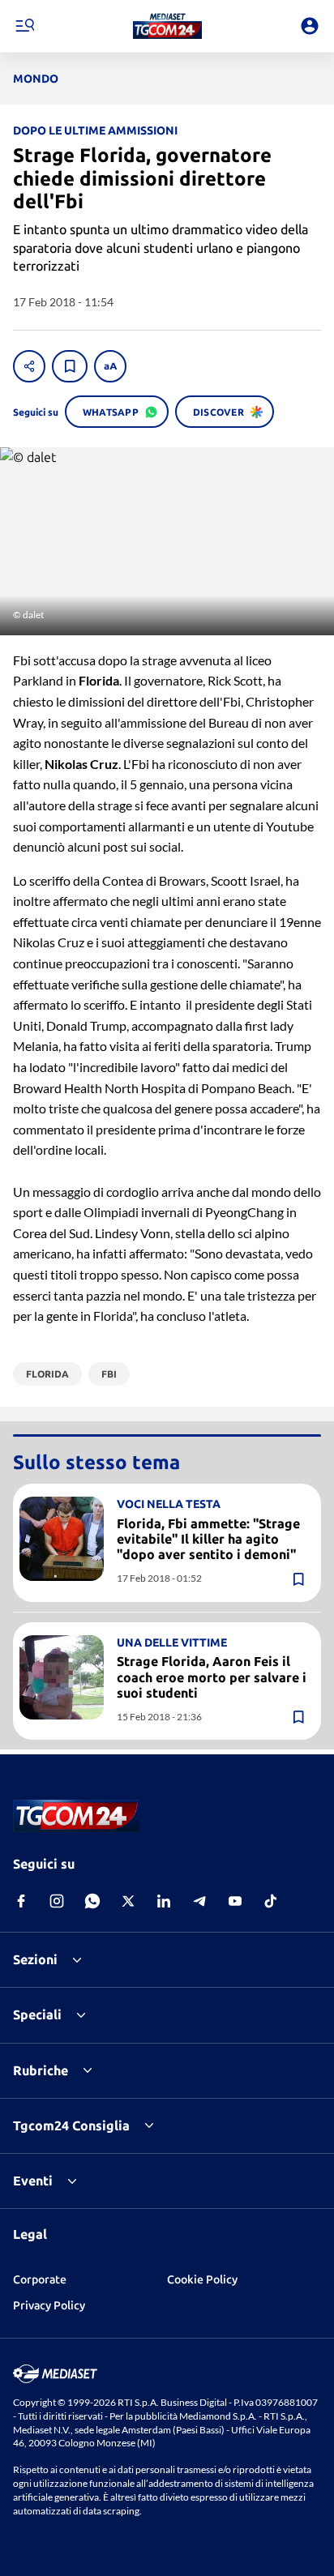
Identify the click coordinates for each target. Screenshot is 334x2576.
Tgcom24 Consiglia (71, 2125)
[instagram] (57, 1901)
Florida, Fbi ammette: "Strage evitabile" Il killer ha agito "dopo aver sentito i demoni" (208, 1539)
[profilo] (310, 26)
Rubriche (41, 2070)
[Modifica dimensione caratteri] (110, 366)
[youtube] (235, 1901)
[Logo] (167, 26)
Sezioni (35, 1959)
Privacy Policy (49, 2305)
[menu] (24, 26)
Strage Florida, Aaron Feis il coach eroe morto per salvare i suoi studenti (212, 1677)
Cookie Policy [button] (202, 2279)
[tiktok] (271, 1901)
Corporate (40, 2279)
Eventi (33, 2181)
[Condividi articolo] (29, 366)
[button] (167, 26)
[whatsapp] (92, 1901)
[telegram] (199, 1901)
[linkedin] (164, 1901)
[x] (128, 1901)
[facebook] (21, 1901)
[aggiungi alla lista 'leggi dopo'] (70, 366)
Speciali (37, 2014)
